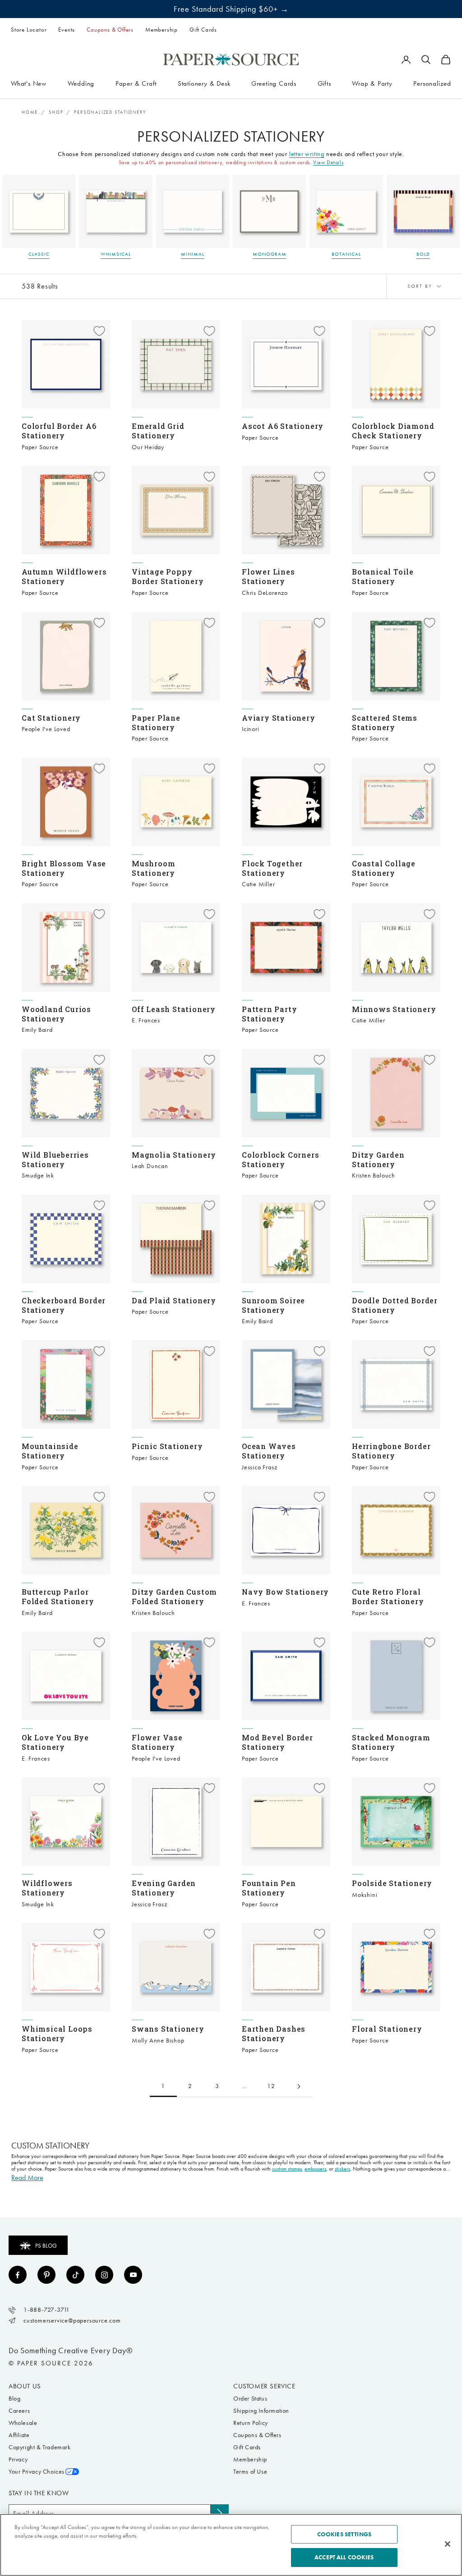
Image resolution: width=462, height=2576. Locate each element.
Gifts (324, 83)
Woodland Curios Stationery (56, 1014)
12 (271, 2086)
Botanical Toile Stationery (383, 576)
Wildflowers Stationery (47, 1888)
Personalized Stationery (110, 112)
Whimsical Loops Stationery (57, 2033)
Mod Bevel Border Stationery (277, 1742)
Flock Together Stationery (272, 868)
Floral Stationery (387, 2029)
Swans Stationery (168, 2029)
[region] (231, 2545)
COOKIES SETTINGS (344, 2534)
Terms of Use (250, 2472)
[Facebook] (18, 2275)
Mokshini (365, 1895)
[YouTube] (133, 2275)
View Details (328, 162)
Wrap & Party (372, 83)
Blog (14, 2399)
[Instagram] (104, 2275)
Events (67, 30)
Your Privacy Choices (37, 2472)
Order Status (250, 2399)
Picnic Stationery (167, 1446)
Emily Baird (37, 1030)
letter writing (307, 154)
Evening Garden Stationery (164, 1888)
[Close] (448, 2544)
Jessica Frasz (259, 1467)
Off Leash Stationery (174, 1009)
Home (30, 112)
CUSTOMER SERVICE (264, 2386)
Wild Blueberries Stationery (55, 1159)
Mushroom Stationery (153, 868)
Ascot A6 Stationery (283, 426)
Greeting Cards (274, 83)
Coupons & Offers (110, 30)
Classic (39, 254)
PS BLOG (46, 2246)
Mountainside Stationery (50, 1451)
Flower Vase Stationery (157, 1742)
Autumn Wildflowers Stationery (64, 576)
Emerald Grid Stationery (158, 431)
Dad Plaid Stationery (174, 1300)
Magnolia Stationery (174, 1155)
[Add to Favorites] (99, 331)
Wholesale (23, 2423)
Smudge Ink (38, 1175)
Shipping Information (261, 2411)
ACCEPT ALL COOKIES (344, 2557)
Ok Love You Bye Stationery (55, 1742)
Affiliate (19, 2435)
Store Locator (29, 30)
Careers (19, 2411)
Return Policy (251, 2423)
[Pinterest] (46, 2275)
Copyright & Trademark (40, 2447)
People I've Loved (46, 729)
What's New (29, 83)
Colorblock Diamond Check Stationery (393, 431)
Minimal (193, 254)
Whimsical (116, 254)
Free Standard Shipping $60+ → (231, 9)
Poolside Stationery (392, 1883)
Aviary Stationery (279, 718)
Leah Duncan (150, 1166)
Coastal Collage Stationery (384, 868)
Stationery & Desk (204, 83)
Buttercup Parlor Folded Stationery (58, 1596)
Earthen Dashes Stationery (274, 2033)
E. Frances (146, 1020)
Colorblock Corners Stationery (280, 1159)
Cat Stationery (51, 718)
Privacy (18, 2459)
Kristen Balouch (374, 1175)
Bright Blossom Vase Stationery (64, 868)
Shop (56, 112)
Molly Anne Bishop (158, 2040)
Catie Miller (259, 884)
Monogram (270, 254)
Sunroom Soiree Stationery (273, 1305)
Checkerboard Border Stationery (64, 1305)
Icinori (251, 729)
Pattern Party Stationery (269, 1014)
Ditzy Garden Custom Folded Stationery (174, 1596)
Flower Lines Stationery (268, 576)
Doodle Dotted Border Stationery (395, 1305)
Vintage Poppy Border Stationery (168, 576)
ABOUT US (25, 2386)
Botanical (346, 254)
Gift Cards (203, 30)
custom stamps (287, 2169)
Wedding (81, 83)
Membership (162, 30)
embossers (315, 2169)
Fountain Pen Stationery (269, 1888)
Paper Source (40, 447)
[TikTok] (75, 2275)
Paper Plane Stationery (156, 722)
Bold (423, 254)
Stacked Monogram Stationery (391, 1742)
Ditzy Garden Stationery (378, 1159)
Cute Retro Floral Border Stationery (388, 1596)
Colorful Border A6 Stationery (59, 431)
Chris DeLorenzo (265, 593)
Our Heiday (148, 447)
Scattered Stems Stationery (385, 722)
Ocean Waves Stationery (269, 1451)
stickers (342, 2169)
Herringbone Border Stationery (391, 1451)
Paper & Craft (136, 83)
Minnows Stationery (394, 1009)
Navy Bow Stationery (285, 1592)
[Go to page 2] (299, 2086)
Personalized (432, 83)
